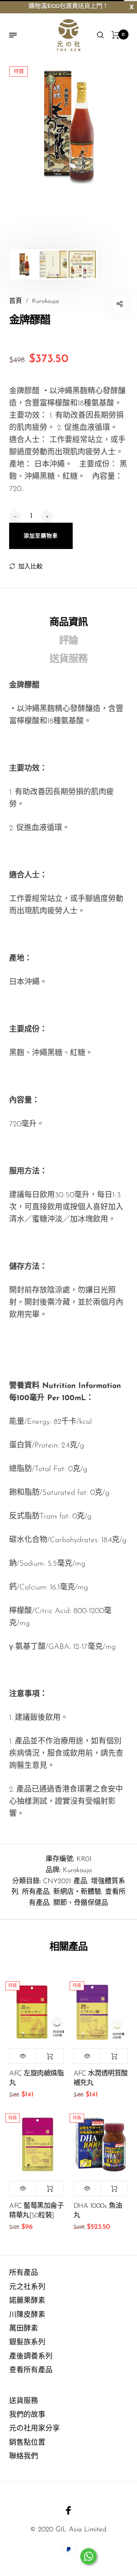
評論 (68, 641)
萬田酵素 (24, 2329)
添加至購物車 (50, 2056)
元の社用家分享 (34, 2429)
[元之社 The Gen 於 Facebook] (68, 2510)
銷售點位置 (27, 2443)
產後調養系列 (31, 2357)
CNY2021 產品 (65, 1882)
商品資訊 (68, 623)
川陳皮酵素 (27, 2315)
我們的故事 (27, 2415)
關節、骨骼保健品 (81, 1903)
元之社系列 (27, 2287)
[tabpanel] (68, 126)
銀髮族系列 (27, 2343)
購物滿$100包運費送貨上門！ (68, 6)
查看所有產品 (31, 2371)
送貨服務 (68, 659)
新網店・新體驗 (77, 1892)
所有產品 (36, 1892)
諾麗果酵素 (27, 2301)
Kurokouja (77, 1871)
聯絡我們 (24, 2457)
